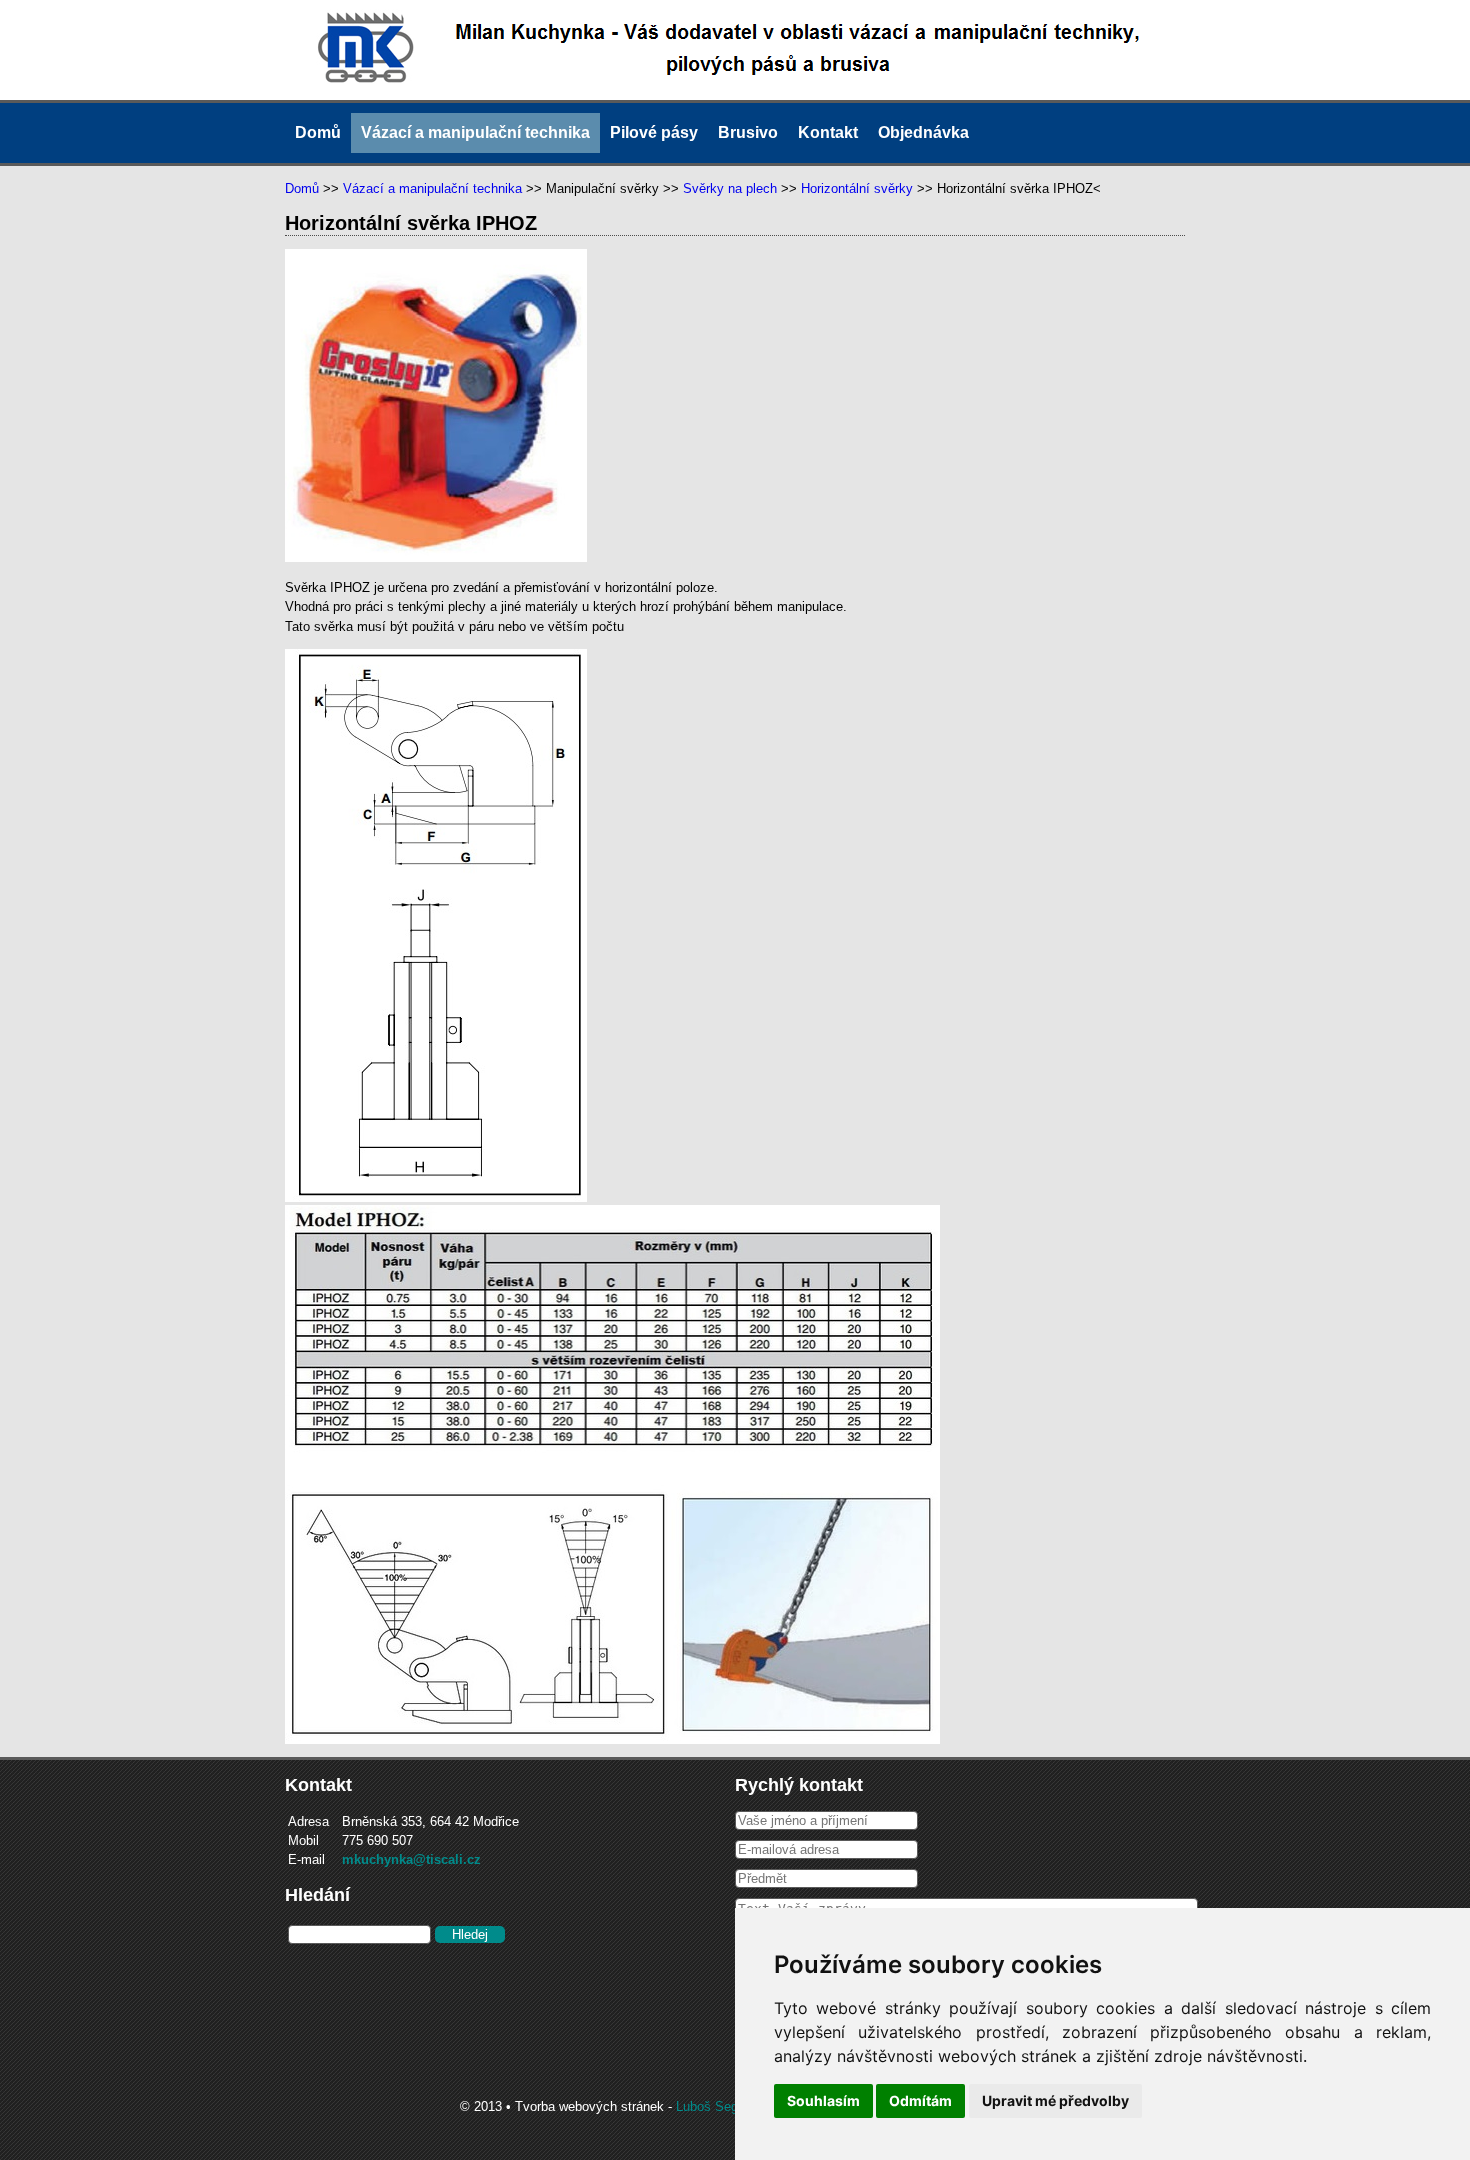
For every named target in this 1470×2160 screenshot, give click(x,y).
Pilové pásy (654, 132)
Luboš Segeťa (716, 2106)
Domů (318, 132)
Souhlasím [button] (823, 2100)
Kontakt (828, 132)
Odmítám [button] (920, 2100)
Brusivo (748, 132)
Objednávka (923, 132)
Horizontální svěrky (857, 188)
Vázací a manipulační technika (475, 132)
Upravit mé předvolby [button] (1055, 2100)
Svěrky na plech (730, 188)
